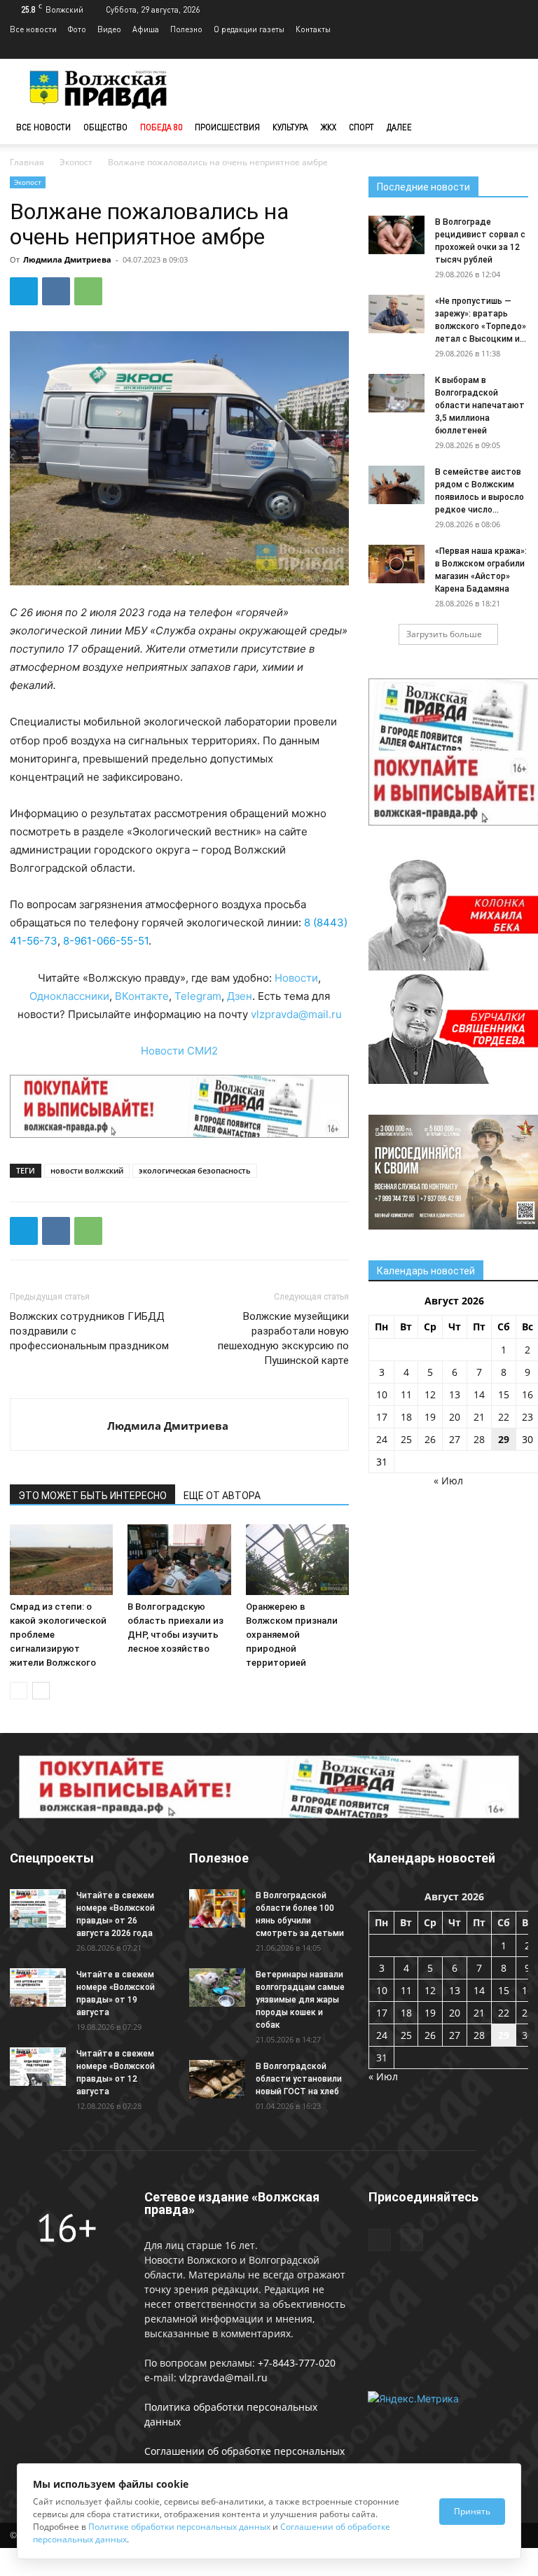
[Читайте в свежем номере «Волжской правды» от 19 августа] (38, 1987)
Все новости (33, 29)
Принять (472, 2511)
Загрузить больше (444, 634)
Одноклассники (69, 996)
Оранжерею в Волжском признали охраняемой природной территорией (292, 1635)
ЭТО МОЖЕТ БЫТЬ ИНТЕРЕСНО (92, 1496)
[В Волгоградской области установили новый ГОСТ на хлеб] (217, 2079)
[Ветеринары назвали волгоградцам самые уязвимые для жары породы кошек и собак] (217, 1987)
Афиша (146, 29)
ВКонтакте (142, 996)
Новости (296, 978)
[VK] (56, 291)
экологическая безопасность (195, 1170)
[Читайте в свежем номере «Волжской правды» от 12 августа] (38, 2067)
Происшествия (227, 127)
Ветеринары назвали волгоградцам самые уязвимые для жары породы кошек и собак (300, 2000)
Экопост (76, 162)
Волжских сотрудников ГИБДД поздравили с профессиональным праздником (89, 1331)
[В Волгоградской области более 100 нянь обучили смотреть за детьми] (217, 1908)
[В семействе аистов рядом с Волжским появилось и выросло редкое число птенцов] (396, 485)
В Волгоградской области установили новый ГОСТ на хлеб (299, 2079)
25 (406, 1439)
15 (504, 1394)
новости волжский (87, 1170)
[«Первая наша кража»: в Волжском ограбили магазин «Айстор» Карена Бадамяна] (396, 564)
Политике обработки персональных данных (179, 2527)
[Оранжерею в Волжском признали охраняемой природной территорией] (297, 1560)
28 (479, 1439)
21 (479, 1417)
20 (455, 1417)
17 (382, 1417)
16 (527, 1394)
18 (406, 1417)
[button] (511, 128)
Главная (27, 162)
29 (504, 1439)
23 (527, 1417)
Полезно (186, 29)
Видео (109, 29)
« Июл (448, 1481)
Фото (77, 29)
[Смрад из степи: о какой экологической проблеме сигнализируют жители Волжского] (61, 1560)
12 (430, 1394)
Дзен (240, 996)
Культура (290, 127)
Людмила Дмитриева (67, 259)
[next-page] (41, 1691)
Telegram (198, 996)
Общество (105, 127)
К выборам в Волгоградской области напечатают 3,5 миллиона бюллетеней (480, 405)
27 (455, 1439)
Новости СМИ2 (179, 1051)
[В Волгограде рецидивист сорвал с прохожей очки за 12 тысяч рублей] (396, 235)
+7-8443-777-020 (297, 2363)
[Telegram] (495, 49)
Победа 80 (161, 127)
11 (406, 1394)
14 (479, 1394)
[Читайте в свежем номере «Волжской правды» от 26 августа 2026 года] (38, 1908)
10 (382, 1394)
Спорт (361, 127)
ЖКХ (329, 127)
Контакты (313, 29)
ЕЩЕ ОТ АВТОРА (222, 1496)
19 (430, 1417)
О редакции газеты (249, 29)
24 (382, 1439)
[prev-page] (19, 1691)
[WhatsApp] (88, 291)
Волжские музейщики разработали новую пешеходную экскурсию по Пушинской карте (283, 1338)
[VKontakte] (518, 49)
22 (504, 1417)
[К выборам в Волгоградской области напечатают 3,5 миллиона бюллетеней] (396, 393)
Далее (399, 127)
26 (430, 1439)
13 (455, 1394)
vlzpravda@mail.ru (296, 1014)
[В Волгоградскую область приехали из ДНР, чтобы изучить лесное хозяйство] (179, 1560)
